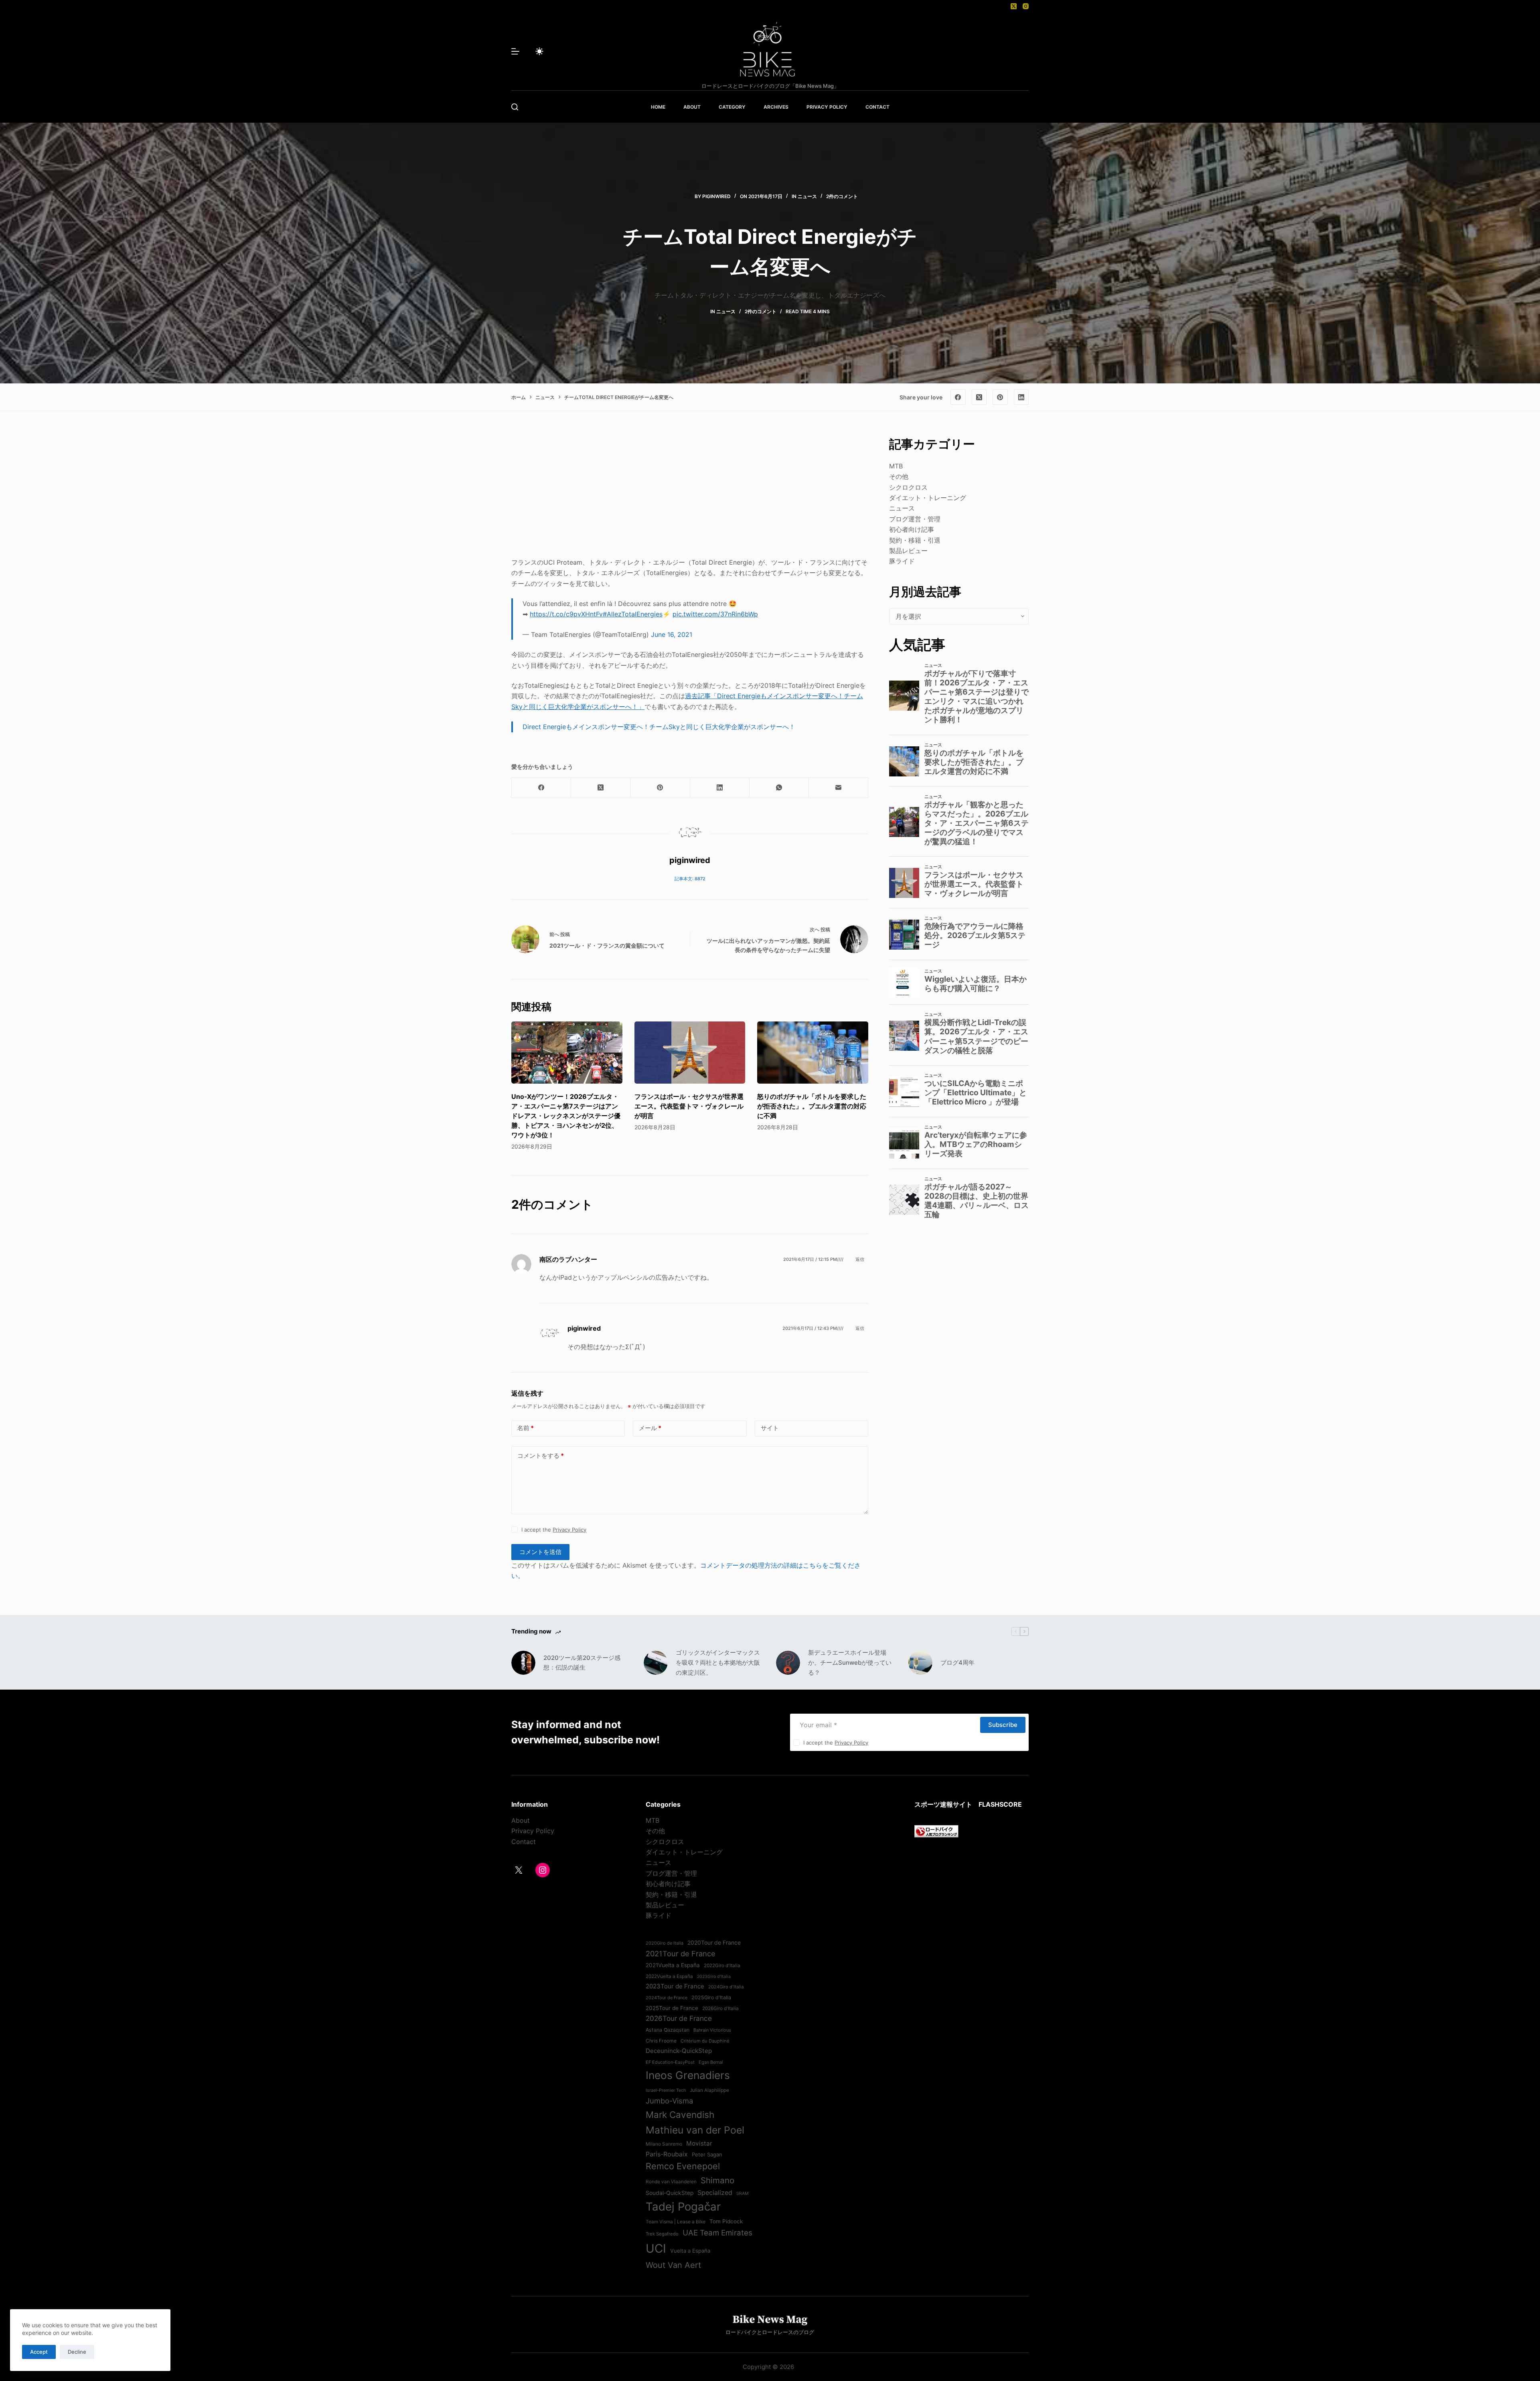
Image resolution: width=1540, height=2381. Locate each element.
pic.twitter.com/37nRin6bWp (715, 614)
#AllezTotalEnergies (633, 614)
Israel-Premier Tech (666, 2090)
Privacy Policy (569, 1530)
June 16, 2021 (672, 634)
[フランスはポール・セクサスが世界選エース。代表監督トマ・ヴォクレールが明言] (690, 1053)
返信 (860, 1259)
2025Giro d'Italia (711, 1997)
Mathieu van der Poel (695, 2130)
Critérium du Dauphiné (705, 2041)
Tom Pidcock (726, 2221)
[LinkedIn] (1021, 397)
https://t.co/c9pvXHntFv (566, 614)
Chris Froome (661, 2041)
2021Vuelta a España (673, 1965)
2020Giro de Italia (665, 1943)
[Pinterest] (1000, 397)
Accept (39, 2352)
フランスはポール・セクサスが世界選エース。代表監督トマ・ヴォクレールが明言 (689, 1106)
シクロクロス (908, 487)
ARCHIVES (776, 107)
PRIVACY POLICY (827, 107)
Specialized (715, 2193)
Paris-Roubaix (667, 2154)
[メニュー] (515, 51)
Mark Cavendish (680, 2115)
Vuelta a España (690, 2251)
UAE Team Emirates (717, 2233)
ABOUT (692, 107)
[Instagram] (1026, 6)
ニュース (807, 196)
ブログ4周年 (957, 1663)
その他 (899, 476)
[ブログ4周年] (920, 1663)
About (521, 1820)
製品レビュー (908, 551)
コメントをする (541, 1456)
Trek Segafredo (662, 2234)
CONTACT (877, 107)
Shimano (717, 2180)
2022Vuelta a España (669, 1976)
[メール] (839, 788)
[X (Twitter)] (1014, 6)
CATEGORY (732, 107)
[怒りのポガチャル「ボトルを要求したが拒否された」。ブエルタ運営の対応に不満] (813, 1053)
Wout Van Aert (673, 2265)
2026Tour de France (679, 2018)
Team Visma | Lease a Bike (676, 2222)
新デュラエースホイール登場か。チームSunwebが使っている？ (850, 1663)
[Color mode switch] (539, 51)
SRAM (742, 2194)
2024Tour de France (667, 1998)
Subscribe (1003, 1725)
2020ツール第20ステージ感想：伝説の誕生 (582, 1663)
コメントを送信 (540, 1552)
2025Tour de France (672, 2008)
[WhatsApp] (779, 788)
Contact (524, 1842)
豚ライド (902, 561)
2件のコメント (842, 196)
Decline (77, 2352)
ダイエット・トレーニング (928, 498)
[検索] (515, 107)
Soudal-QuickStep (670, 2193)
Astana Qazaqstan (668, 2030)
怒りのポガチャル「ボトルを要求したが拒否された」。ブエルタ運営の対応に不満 (812, 1106)
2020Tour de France (714, 1943)
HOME (658, 107)
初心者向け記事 (912, 529)
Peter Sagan (707, 2154)
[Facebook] (958, 397)
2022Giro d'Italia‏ (722, 1966)
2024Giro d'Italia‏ (726, 1987)
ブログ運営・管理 (915, 519)
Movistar (699, 2143)
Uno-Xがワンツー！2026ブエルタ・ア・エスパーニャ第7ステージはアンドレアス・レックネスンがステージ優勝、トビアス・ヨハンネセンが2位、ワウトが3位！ (566, 1116)
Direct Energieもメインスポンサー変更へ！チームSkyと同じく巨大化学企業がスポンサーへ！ (659, 727)
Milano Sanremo (664, 2144)
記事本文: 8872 (690, 879)
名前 (526, 1428)
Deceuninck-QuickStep (679, 2051)
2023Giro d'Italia (714, 1977)
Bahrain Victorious (712, 2030)
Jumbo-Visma (669, 2101)
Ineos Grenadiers (688, 2075)
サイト (770, 1428)
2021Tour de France (681, 1953)
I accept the (554, 1530)
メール (650, 1428)
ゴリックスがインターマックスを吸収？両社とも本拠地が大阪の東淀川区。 (718, 1663)
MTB (896, 466)
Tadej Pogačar (683, 2207)
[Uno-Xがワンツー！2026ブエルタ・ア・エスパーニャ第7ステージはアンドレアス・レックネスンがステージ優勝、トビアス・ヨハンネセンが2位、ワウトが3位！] (567, 1053)
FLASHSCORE (1000, 1804)
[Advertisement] (690, 491)
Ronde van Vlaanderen (671, 2182)
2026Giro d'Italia (720, 2008)
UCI (656, 2248)
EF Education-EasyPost (670, 2062)
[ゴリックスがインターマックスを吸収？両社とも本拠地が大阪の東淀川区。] (656, 1663)
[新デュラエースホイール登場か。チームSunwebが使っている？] (788, 1663)
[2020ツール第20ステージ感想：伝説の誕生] (523, 1663)
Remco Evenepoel (683, 2166)
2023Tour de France (675, 1986)
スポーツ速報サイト (943, 1804)
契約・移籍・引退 (915, 540)
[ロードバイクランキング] (936, 1831)
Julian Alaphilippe (709, 2090)
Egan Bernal (711, 2062)
